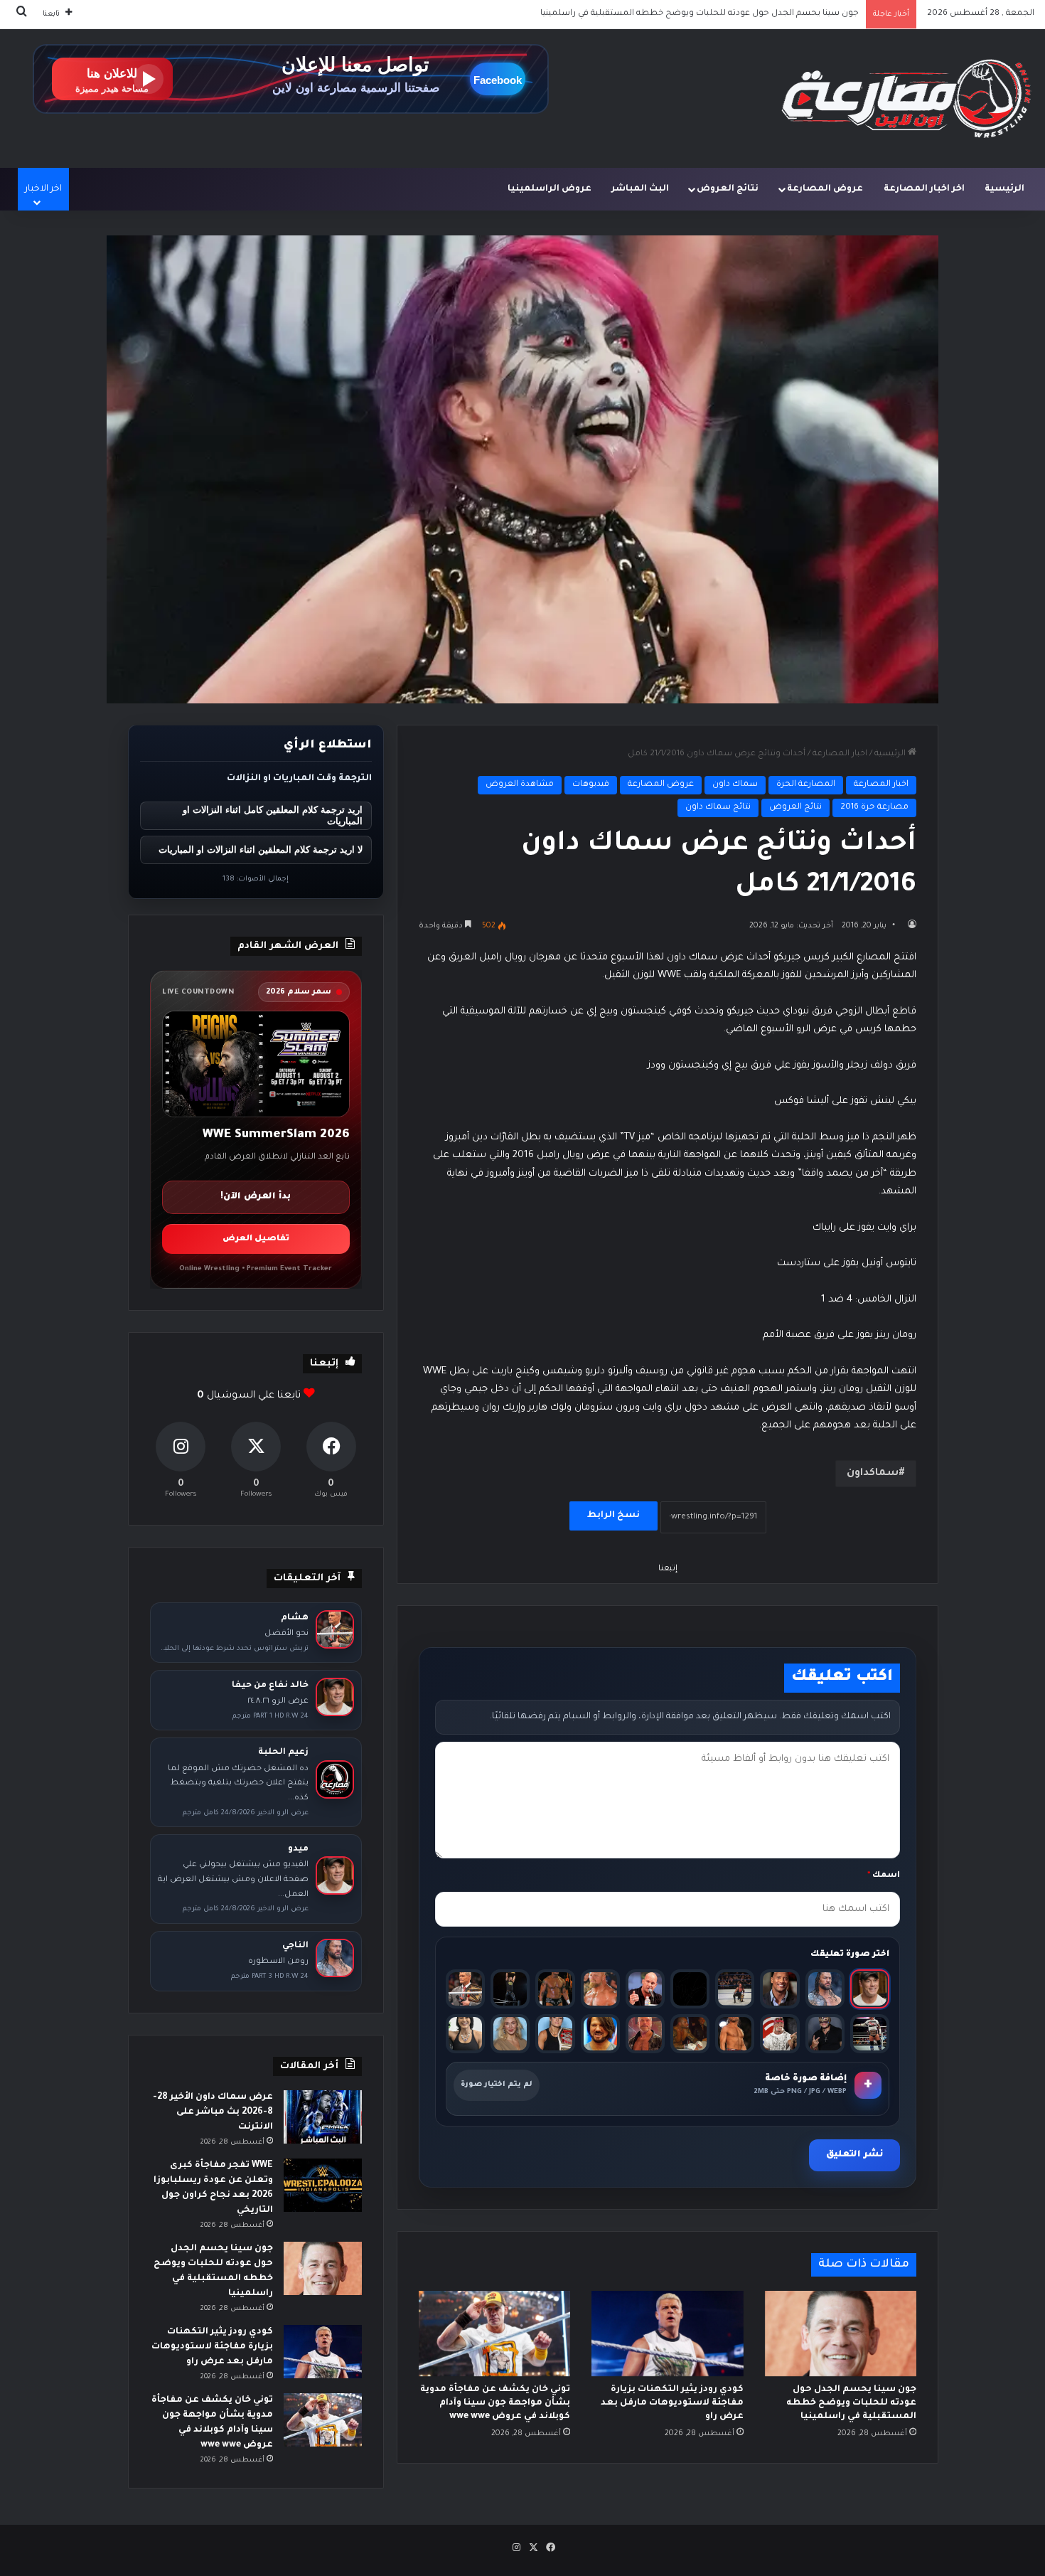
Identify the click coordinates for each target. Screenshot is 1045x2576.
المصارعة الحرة (806, 785)
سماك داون (735, 785)
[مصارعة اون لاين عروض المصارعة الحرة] (906, 99)
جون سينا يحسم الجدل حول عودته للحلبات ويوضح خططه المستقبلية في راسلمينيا (851, 2403)
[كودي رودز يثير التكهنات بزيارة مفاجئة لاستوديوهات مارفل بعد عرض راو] (667, 2333)
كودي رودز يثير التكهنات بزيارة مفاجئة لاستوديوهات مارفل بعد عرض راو (723, 14)
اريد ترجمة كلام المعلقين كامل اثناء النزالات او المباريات (273, 816)
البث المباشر (640, 189)
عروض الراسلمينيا (550, 189)
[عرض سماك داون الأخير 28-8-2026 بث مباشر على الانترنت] (323, 2117)
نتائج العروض (728, 189)
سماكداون (873, 1474)
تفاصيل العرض (256, 1239)
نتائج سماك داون (718, 808)
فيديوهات (591, 785)
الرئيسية (1004, 189)
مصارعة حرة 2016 (874, 808)
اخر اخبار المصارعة (924, 189)
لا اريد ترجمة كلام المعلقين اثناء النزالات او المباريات (261, 850)
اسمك (884, 1876)
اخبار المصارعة (840, 754)
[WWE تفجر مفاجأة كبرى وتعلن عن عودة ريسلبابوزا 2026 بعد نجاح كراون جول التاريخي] (323, 2185)
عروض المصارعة (825, 189)
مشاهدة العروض (520, 785)
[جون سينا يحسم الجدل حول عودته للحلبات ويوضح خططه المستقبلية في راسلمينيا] (841, 2333)
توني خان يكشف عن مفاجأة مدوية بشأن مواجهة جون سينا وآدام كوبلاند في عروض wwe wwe (495, 2403)
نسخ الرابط (613, 1516)
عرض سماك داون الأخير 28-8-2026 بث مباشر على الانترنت (213, 2112)
